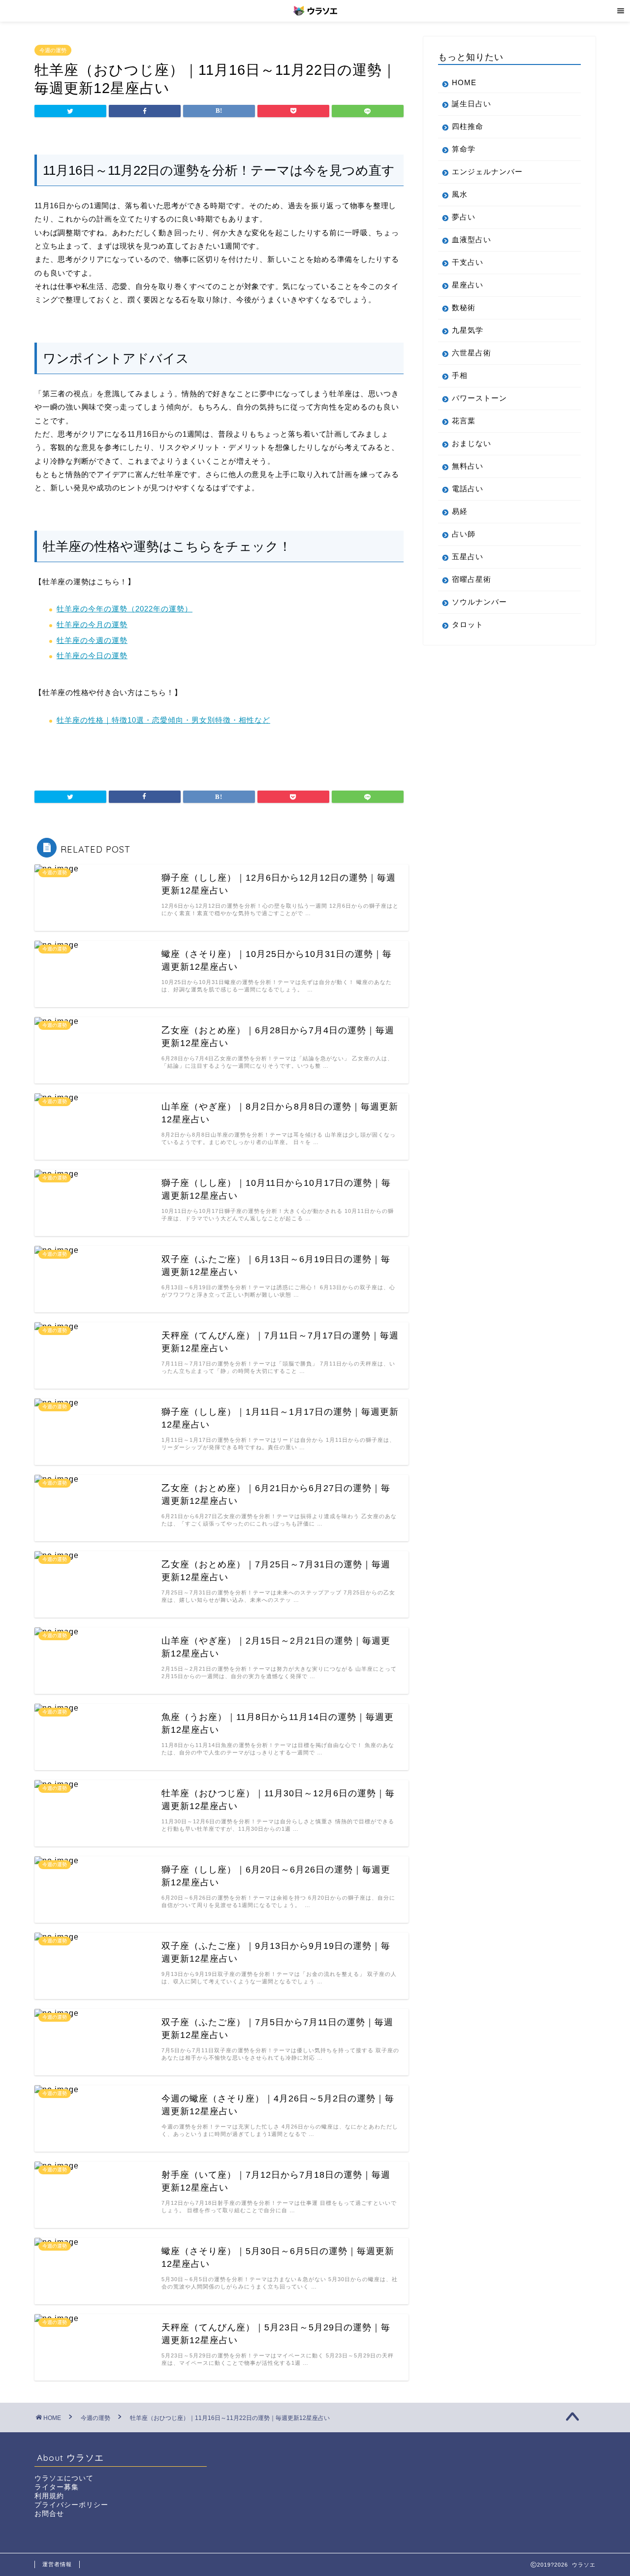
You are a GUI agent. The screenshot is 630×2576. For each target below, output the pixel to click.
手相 (460, 375)
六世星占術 (472, 353)
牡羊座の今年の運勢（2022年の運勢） (125, 609)
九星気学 (468, 330)
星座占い (468, 285)
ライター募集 (57, 2487)
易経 (460, 511)
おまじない (472, 443)
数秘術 (464, 307)
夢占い (464, 217)
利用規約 (49, 2496)
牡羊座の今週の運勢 (92, 640)
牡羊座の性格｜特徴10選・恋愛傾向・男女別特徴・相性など (163, 720)
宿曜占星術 (472, 579)
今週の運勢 (53, 50)
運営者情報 (57, 2564)
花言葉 (464, 421)
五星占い (468, 557)
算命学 (464, 149)
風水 (460, 194)
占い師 (464, 534)
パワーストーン (479, 398)
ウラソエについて (64, 2478)
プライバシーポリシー (71, 2505)
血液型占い (472, 239)
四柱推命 (468, 126)
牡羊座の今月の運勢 (92, 624)
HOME (464, 82)
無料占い (468, 466)
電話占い (468, 489)
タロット (468, 624)
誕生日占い (472, 104)
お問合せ (49, 2514)
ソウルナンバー (479, 602)
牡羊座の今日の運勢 (92, 655)
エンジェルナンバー (487, 172)
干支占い (468, 262)
